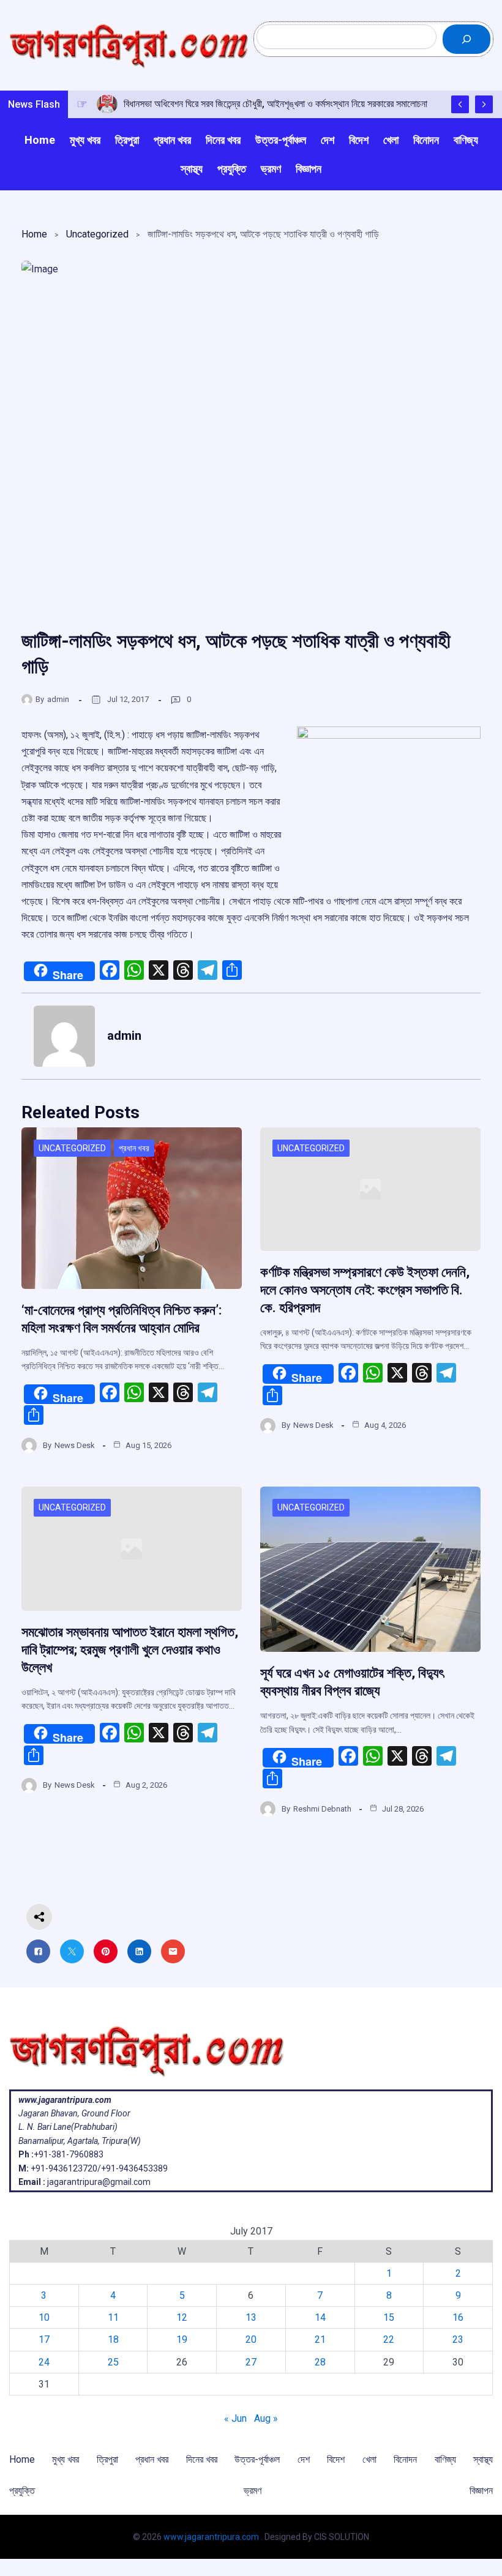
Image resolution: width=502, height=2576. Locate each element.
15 (389, 2317)
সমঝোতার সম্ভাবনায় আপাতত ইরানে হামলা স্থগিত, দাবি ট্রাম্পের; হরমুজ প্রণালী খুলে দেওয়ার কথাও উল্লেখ (130, 1650)
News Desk (75, 1445)
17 (44, 2339)
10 (44, 2317)
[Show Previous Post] (460, 104)
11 (113, 2317)
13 (251, 2317)
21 (320, 2339)
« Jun (235, 2418)
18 (113, 2339)
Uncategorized (97, 234)
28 (320, 2362)
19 (182, 2339)
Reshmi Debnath (322, 1809)
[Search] (466, 39)
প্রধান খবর (134, 1148)
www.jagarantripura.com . (213, 2537)
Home (34, 234)
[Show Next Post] (484, 104)
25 (113, 2362)
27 (251, 2362)
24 (44, 2362)
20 (251, 2339)
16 (458, 2317)
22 (389, 2339)
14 (320, 2317)
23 (458, 2339)
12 (182, 2317)
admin (58, 699)
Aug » (266, 2418)
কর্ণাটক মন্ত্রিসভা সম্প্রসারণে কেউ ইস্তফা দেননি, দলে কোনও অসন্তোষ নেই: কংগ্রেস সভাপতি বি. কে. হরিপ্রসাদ (365, 1290)
